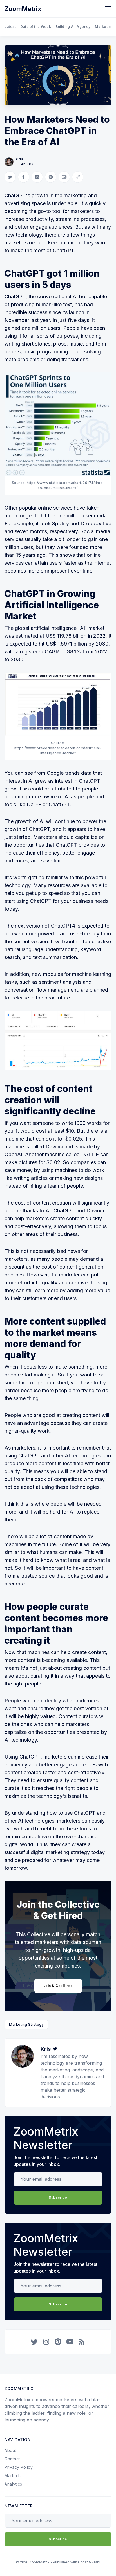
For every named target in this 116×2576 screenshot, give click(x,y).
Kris (19, 159)
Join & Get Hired (58, 1986)
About (10, 2450)
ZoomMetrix (23, 9)
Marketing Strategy (26, 2024)
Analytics (13, 2484)
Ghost (83, 2562)
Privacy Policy (19, 2467)
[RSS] (82, 2342)
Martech (13, 2476)
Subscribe (58, 2197)
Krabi (96, 2562)
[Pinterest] (58, 2342)
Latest (10, 27)
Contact (12, 2459)
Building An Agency (73, 27)
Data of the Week (36, 27)
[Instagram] (46, 2342)
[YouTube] (70, 2342)
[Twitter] (55, 2049)
